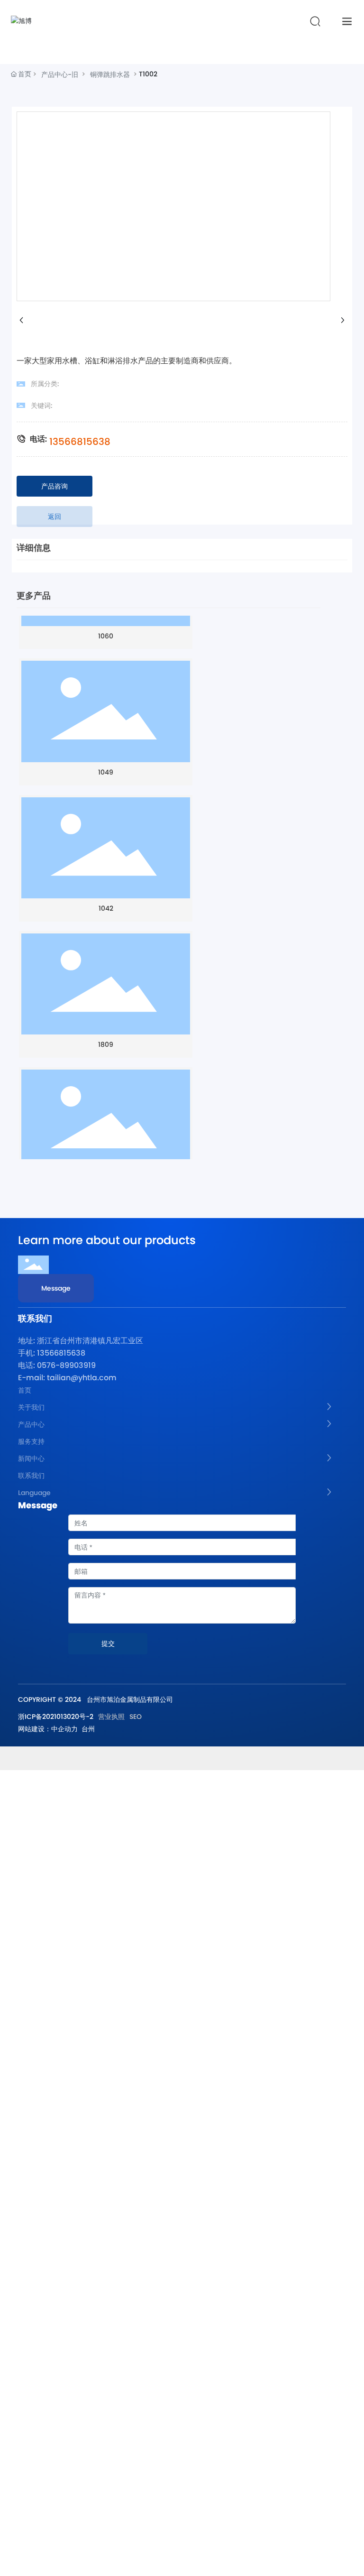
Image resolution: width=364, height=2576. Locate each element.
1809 (106, 1022)
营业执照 (111, 1717)
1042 (106, 886)
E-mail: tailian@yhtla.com (67, 1378)
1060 (106, 617)
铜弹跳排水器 (110, 74)
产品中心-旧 (60, 74)
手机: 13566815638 (52, 1353)
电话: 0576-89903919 (57, 1365)
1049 (106, 751)
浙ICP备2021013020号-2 (56, 1717)
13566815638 (80, 442)
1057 (106, 1157)
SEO (136, 1717)
